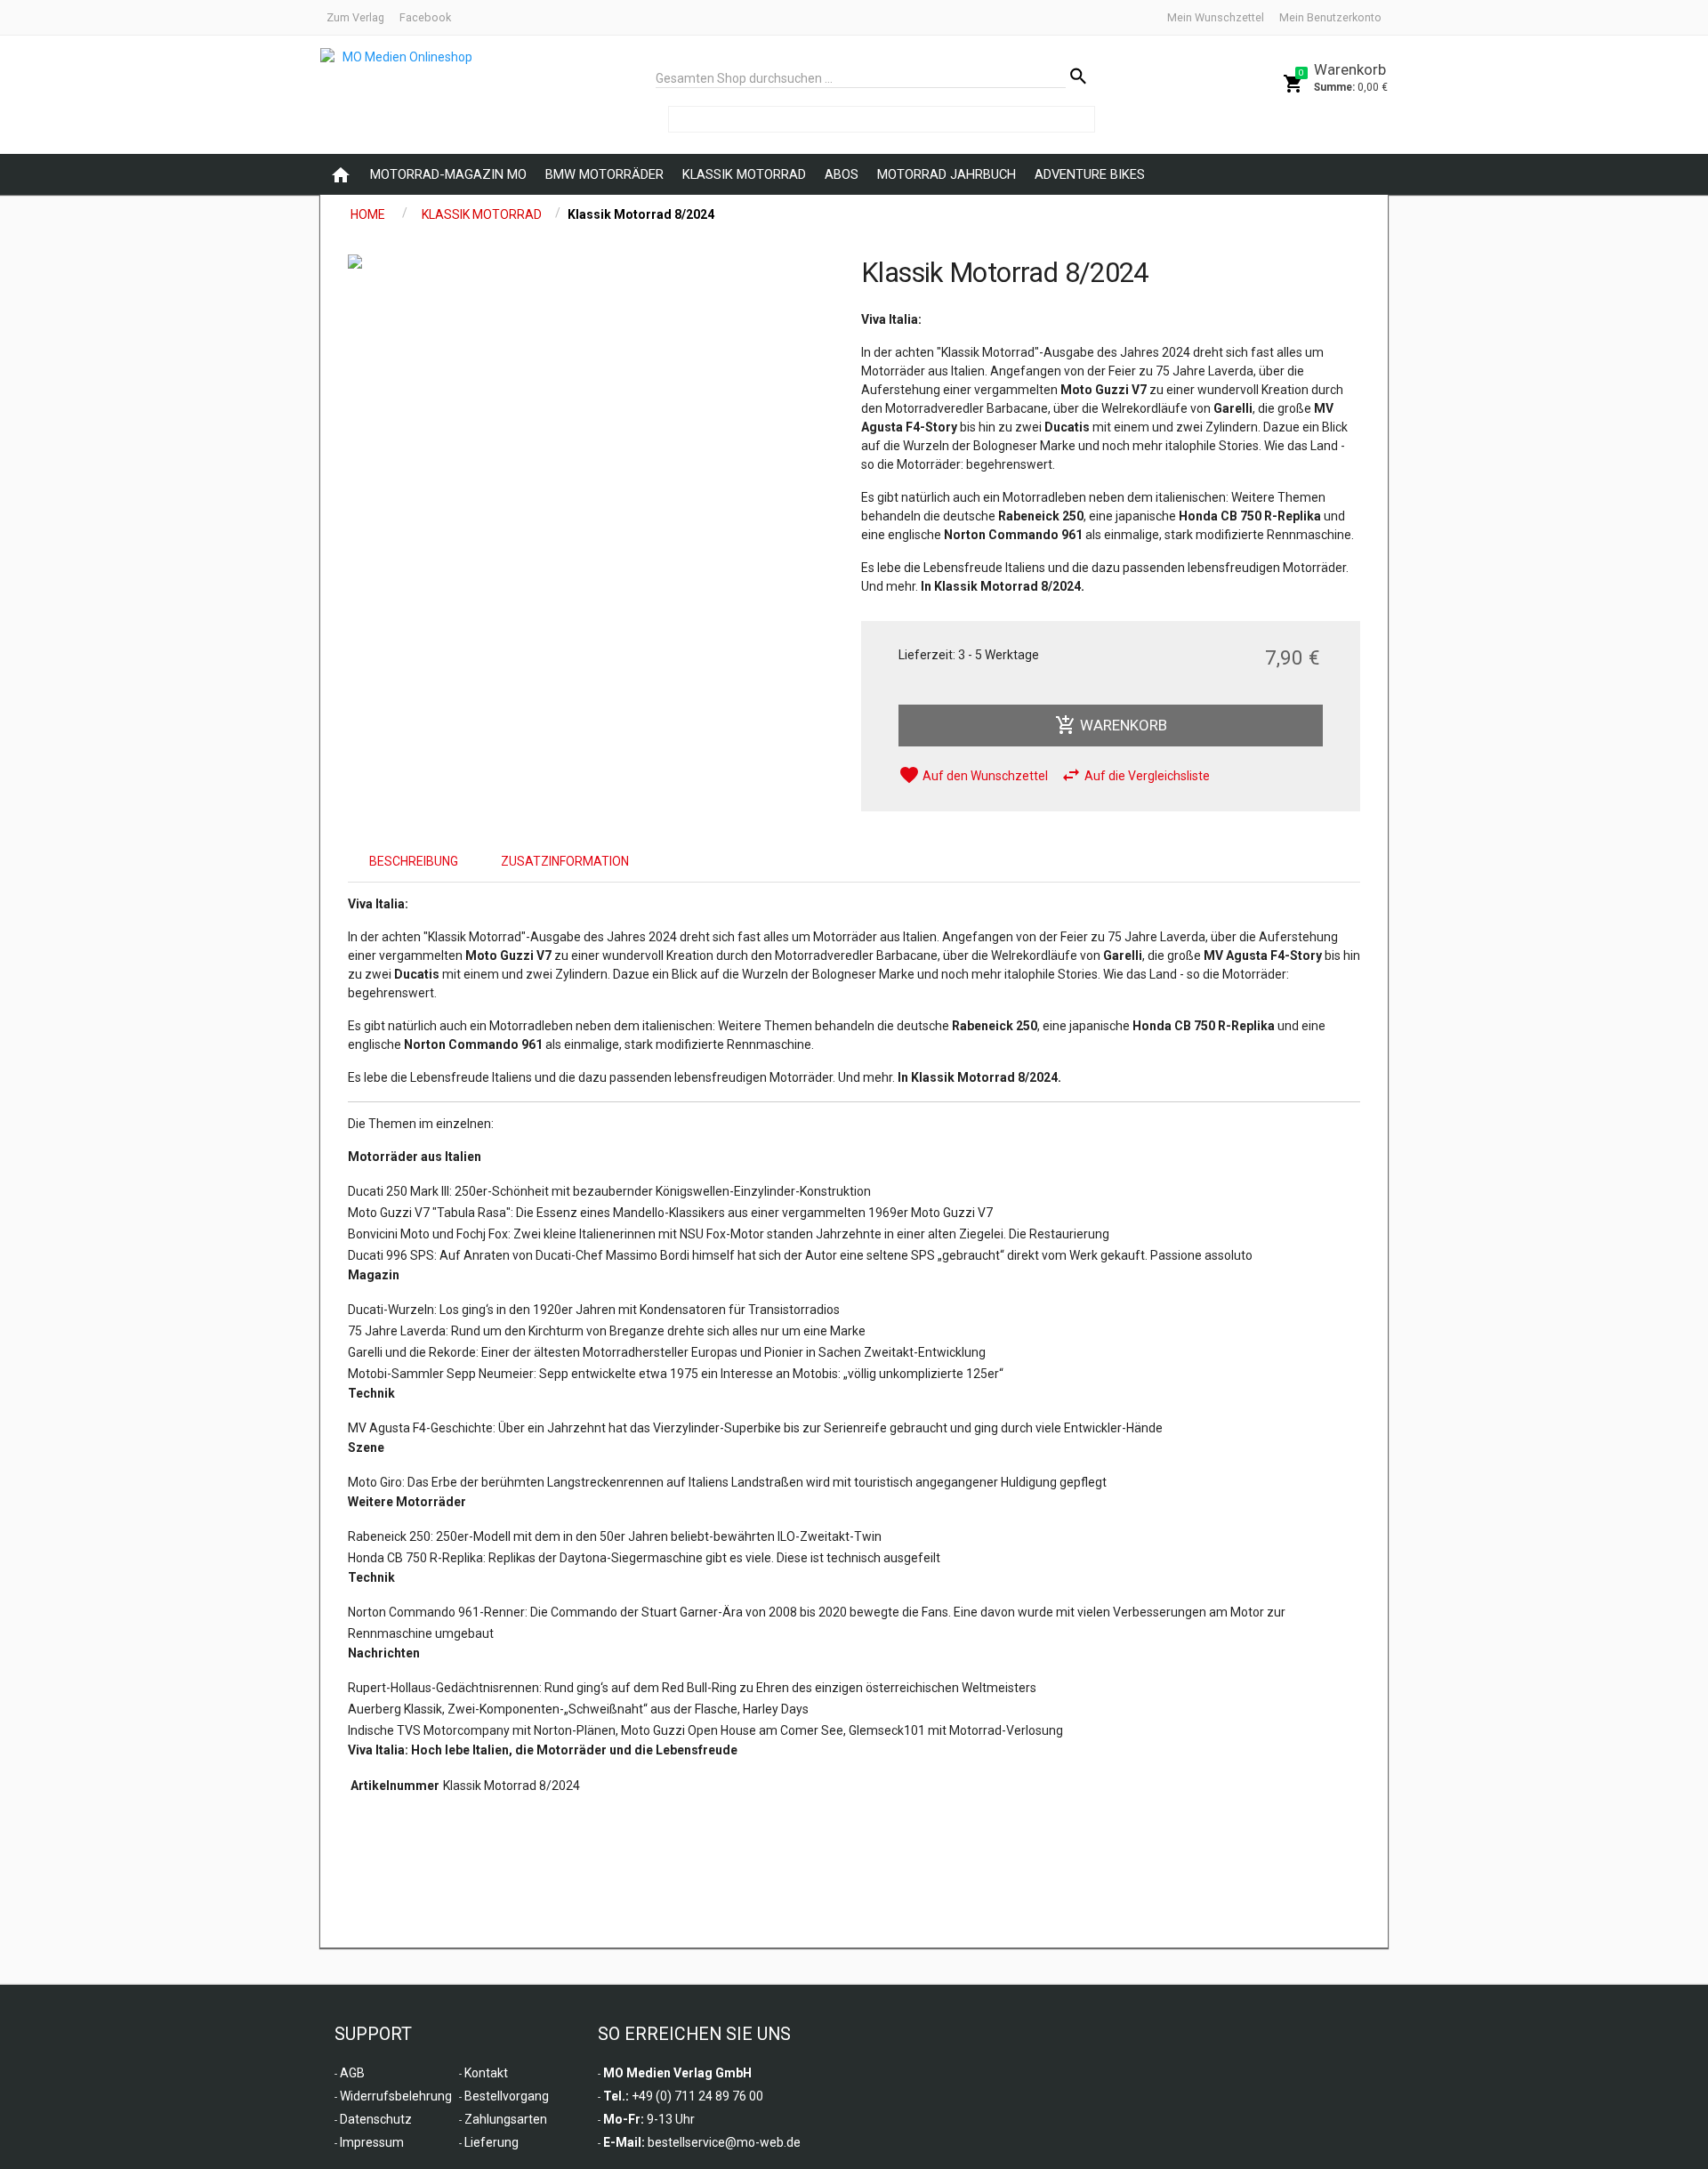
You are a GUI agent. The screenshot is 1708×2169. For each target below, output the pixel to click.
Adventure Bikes (1090, 174)
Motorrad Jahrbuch (947, 174)
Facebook (425, 17)
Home (368, 214)
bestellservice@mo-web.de (724, 2142)
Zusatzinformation (565, 861)
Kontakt (486, 2073)
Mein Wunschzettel (1216, 17)
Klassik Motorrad (744, 174)
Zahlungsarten (506, 2119)
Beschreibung (414, 861)
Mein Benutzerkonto (1330, 17)
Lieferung (491, 2142)
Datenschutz (376, 2119)
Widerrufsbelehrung (396, 2096)
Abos (842, 174)
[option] (597, 262)
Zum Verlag (355, 17)
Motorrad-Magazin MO (448, 174)
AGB (352, 2073)
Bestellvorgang (507, 2096)
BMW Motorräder (604, 174)
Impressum (372, 2142)
